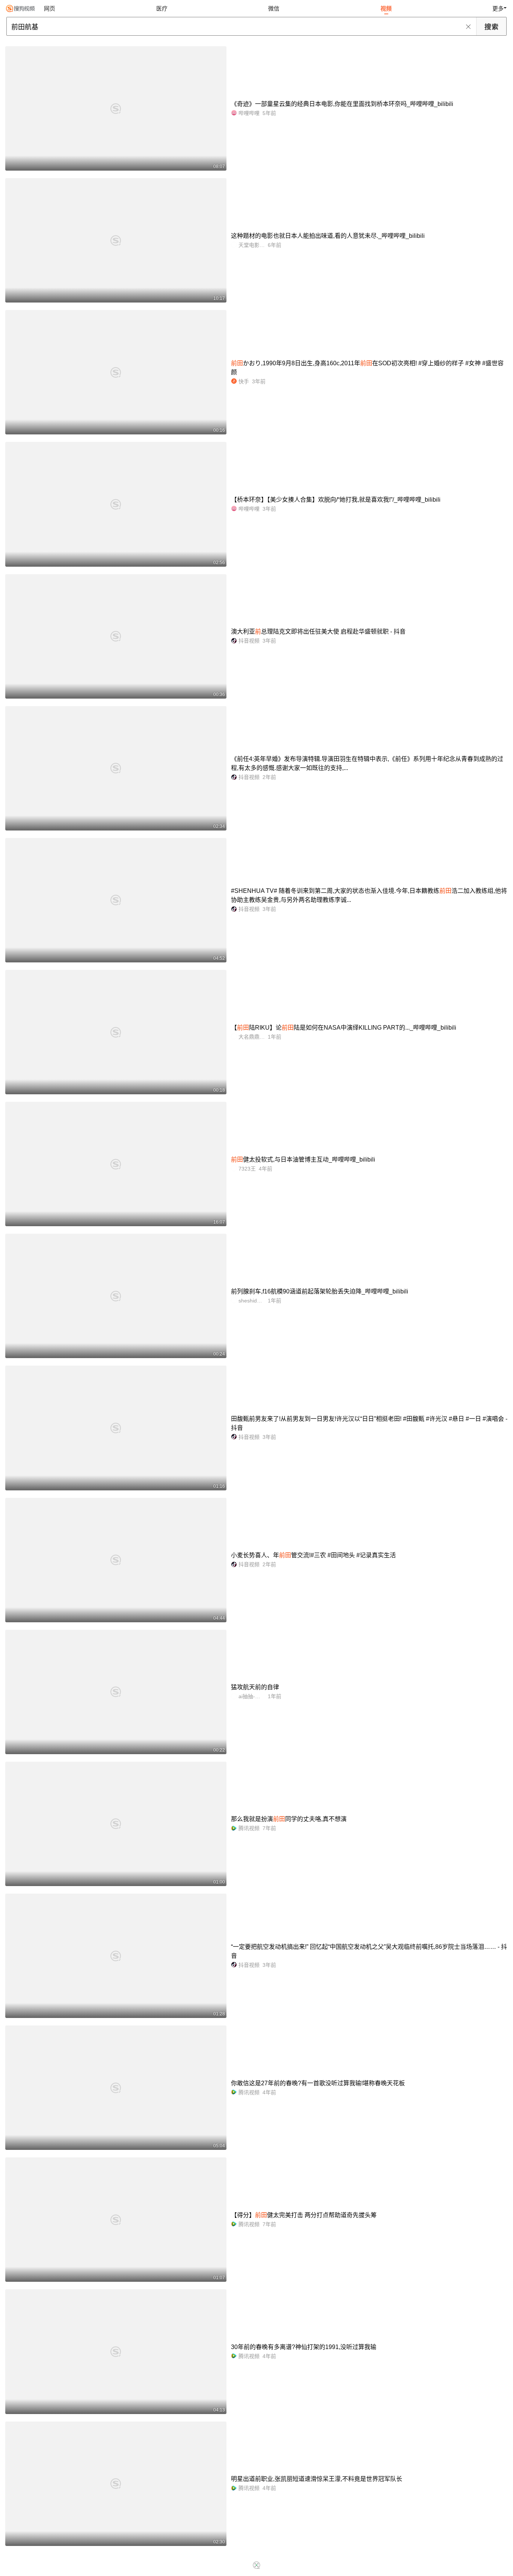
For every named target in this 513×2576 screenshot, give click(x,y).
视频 (386, 8)
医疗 (162, 8)
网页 (50, 8)
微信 (274, 8)
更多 (498, 8)
